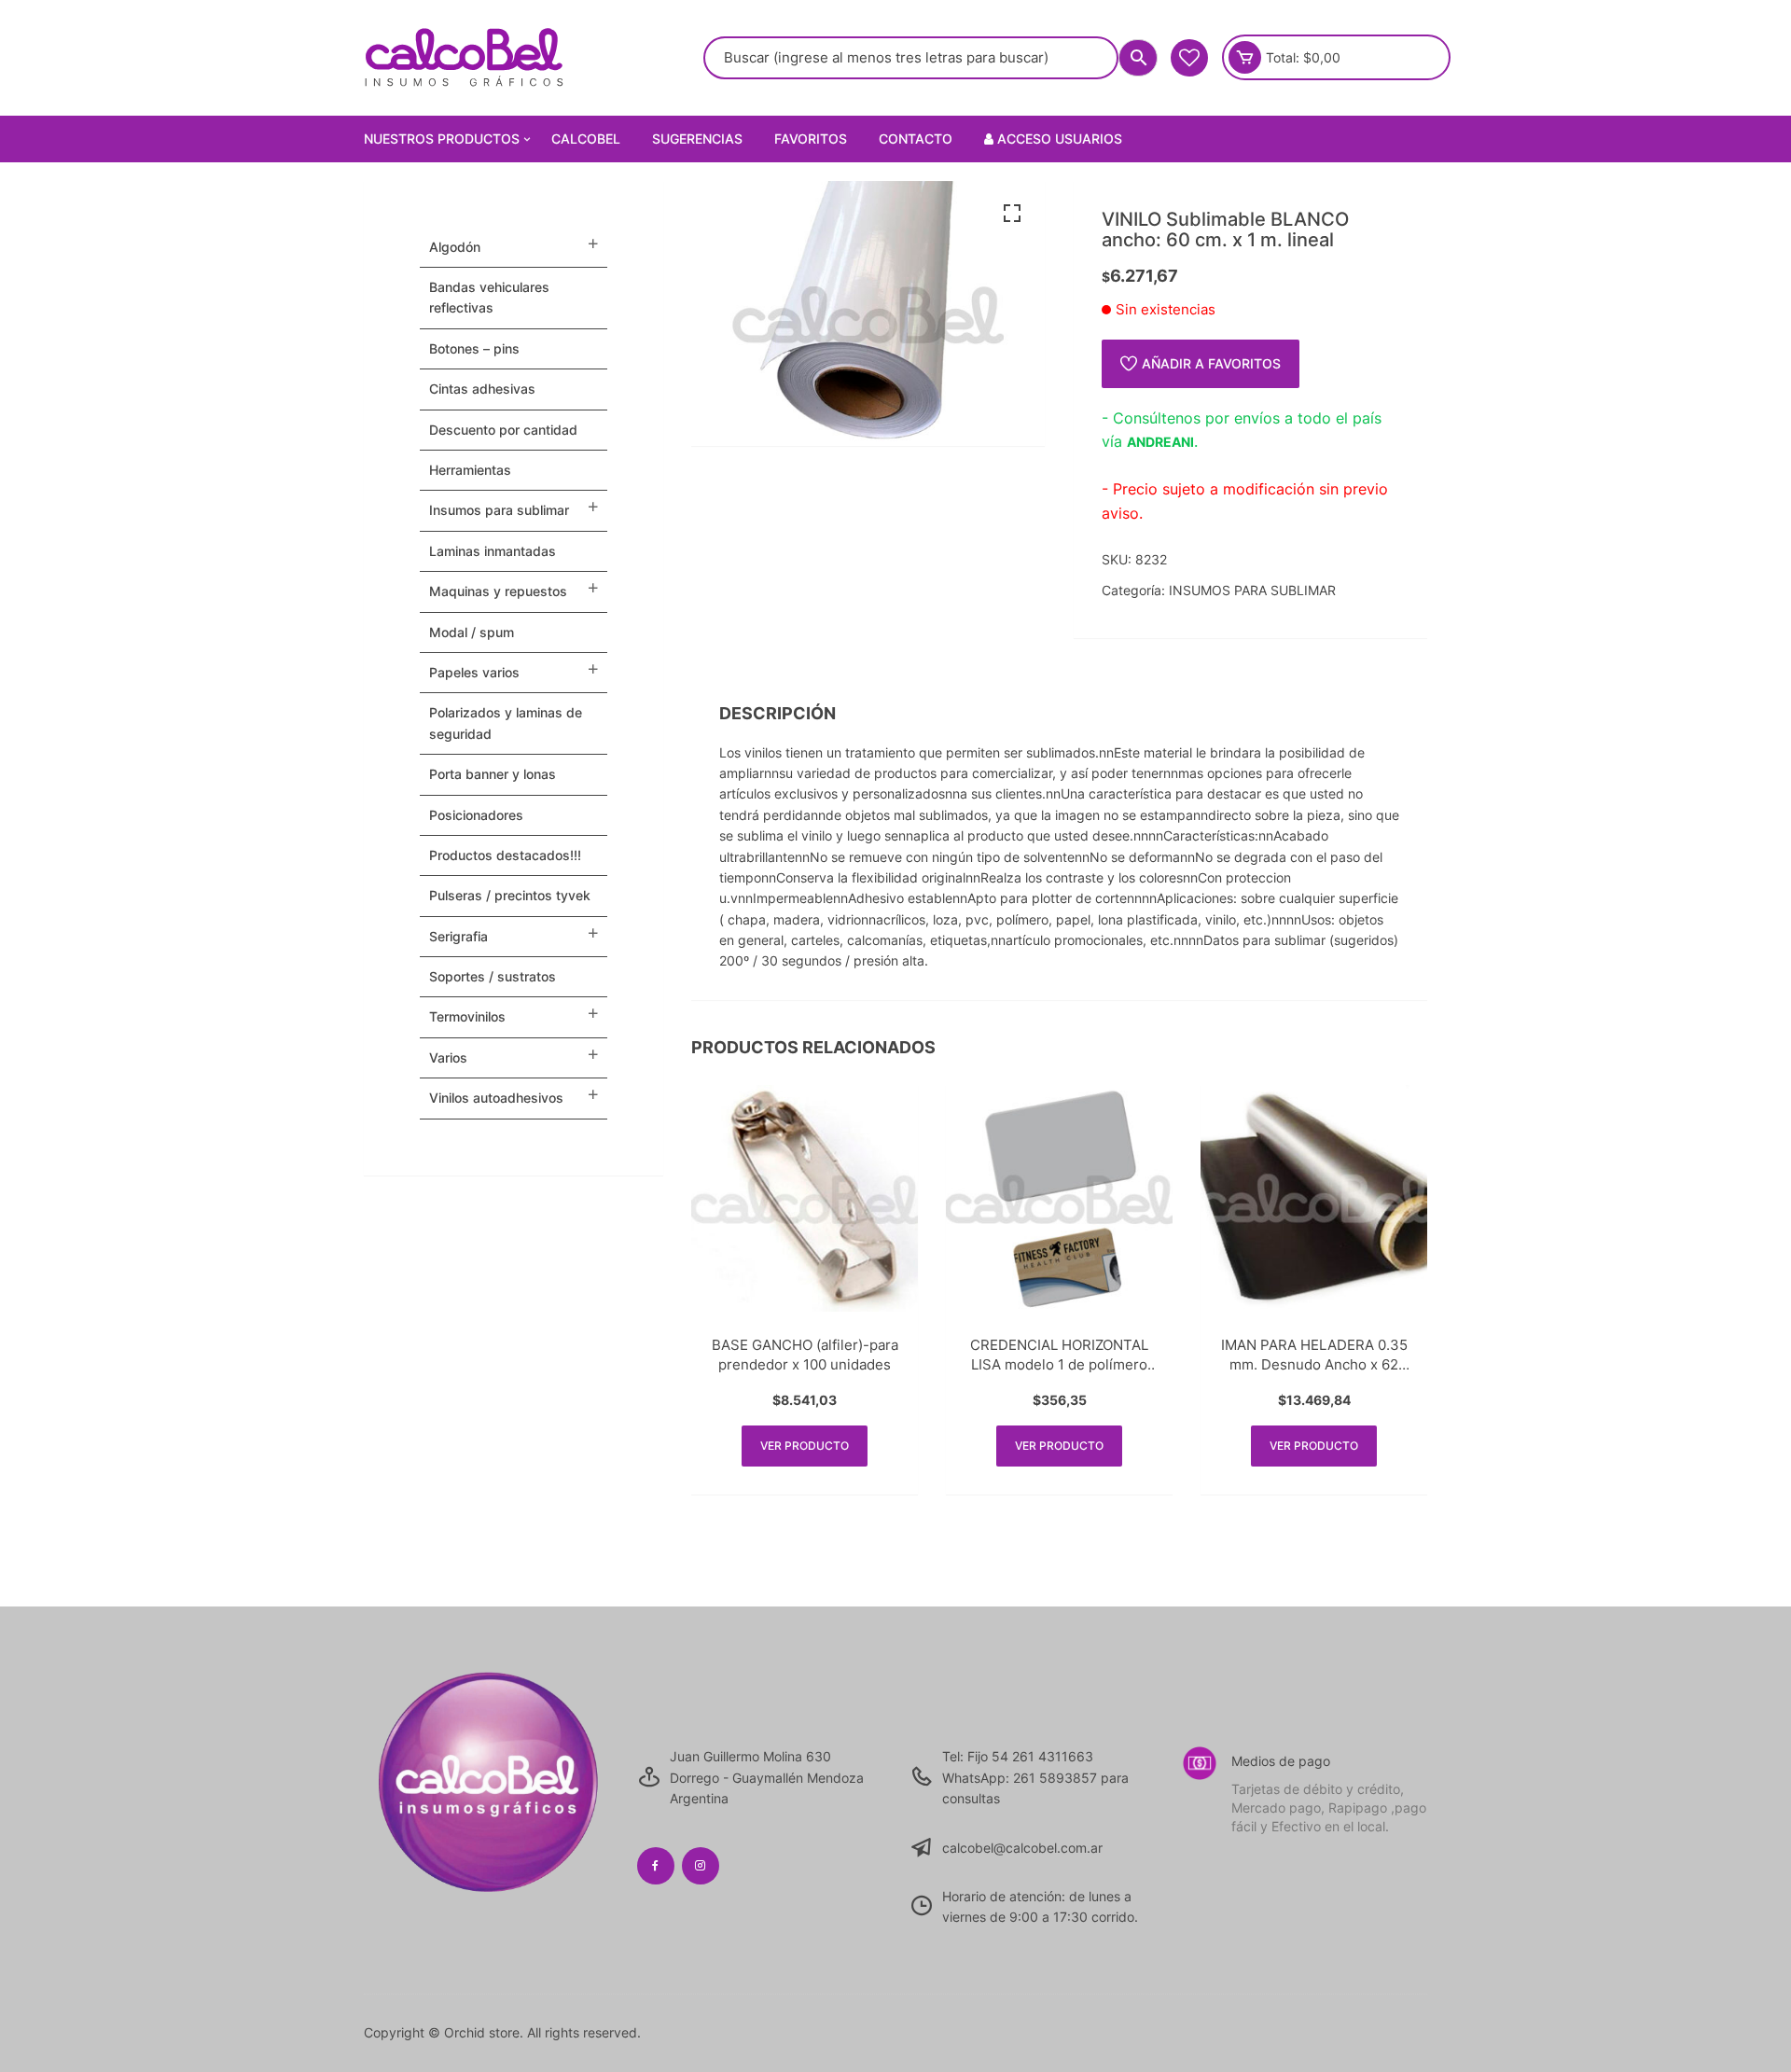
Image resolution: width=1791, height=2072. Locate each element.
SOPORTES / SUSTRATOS (493, 976)
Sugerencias (697, 139)
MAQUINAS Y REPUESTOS (498, 591)
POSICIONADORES (476, 815)
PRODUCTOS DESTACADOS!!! (505, 855)
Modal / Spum (472, 632)
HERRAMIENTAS (470, 470)
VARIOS (448, 1057)
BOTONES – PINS (474, 348)
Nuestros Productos (442, 139)
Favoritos (811, 139)
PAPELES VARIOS (474, 672)
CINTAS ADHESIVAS (482, 389)
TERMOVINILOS (467, 1016)
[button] (1012, 214)
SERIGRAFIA (458, 936)
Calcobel (586, 139)
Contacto (916, 139)
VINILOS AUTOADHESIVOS (496, 1098)
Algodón (455, 247)
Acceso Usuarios (1058, 139)
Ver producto (805, 1446)
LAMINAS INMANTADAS (493, 551)
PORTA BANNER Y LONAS (493, 774)
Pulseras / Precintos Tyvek (510, 895)
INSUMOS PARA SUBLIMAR (1252, 590)
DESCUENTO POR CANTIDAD (503, 430)
